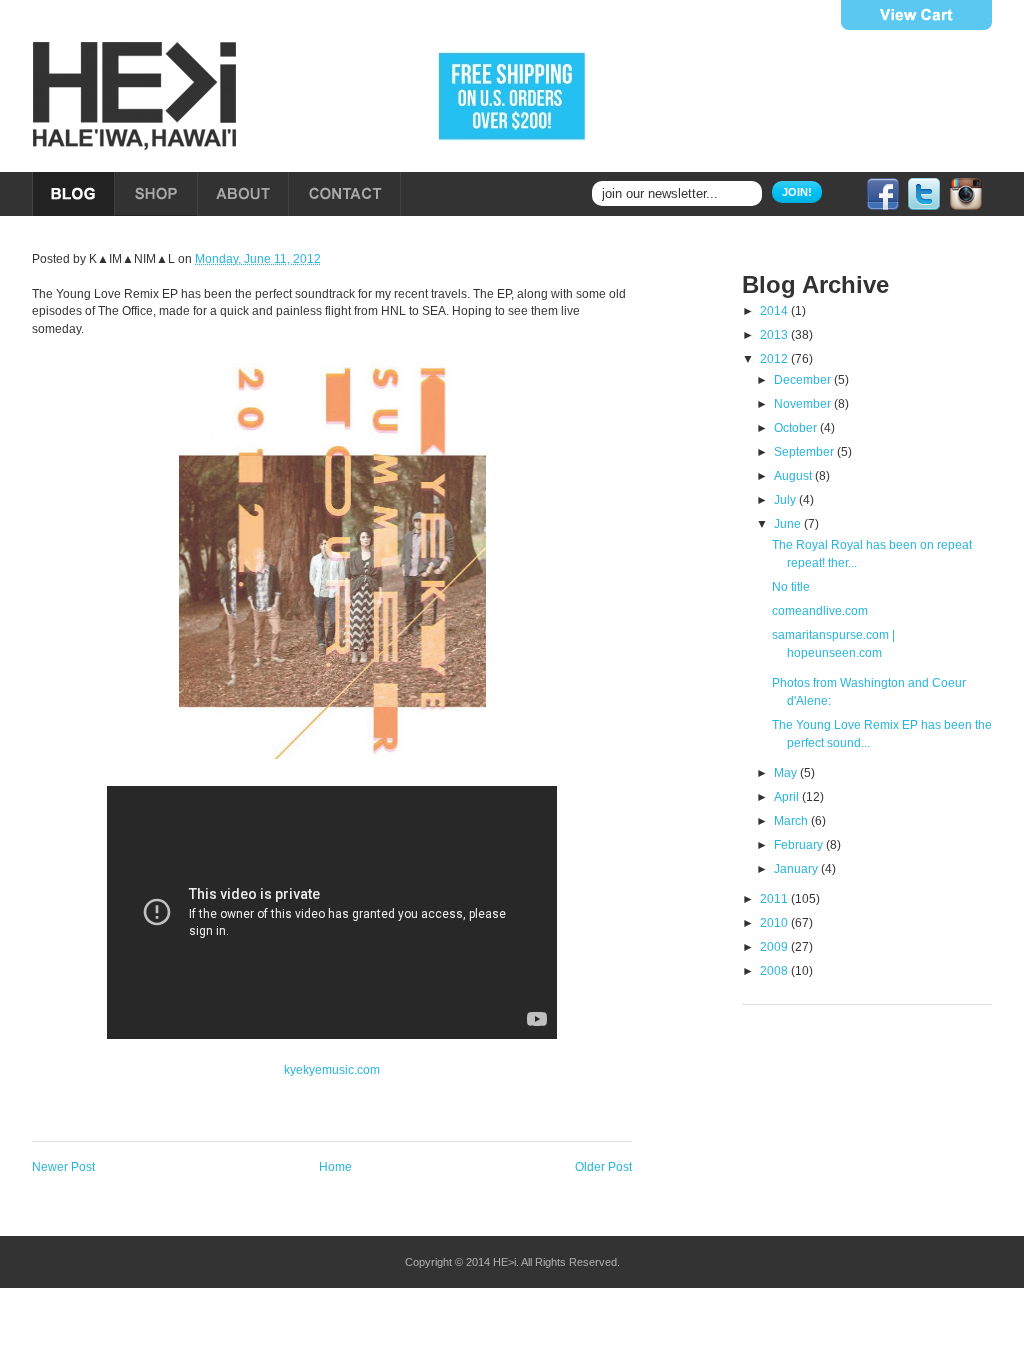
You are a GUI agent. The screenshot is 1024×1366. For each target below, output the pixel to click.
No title (791, 587)
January (797, 869)
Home (335, 1167)
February (800, 845)
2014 (775, 311)
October (797, 428)
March (792, 821)
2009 (775, 947)
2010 (775, 923)
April (788, 797)
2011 (775, 899)
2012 (775, 359)
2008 (775, 971)
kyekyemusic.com (332, 1070)
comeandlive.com (820, 611)
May (787, 773)
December (804, 380)
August (794, 476)
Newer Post (63, 1167)
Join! (797, 192)
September (805, 452)
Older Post (603, 1167)
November (804, 404)
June (789, 524)
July (786, 500)
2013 (775, 335)
